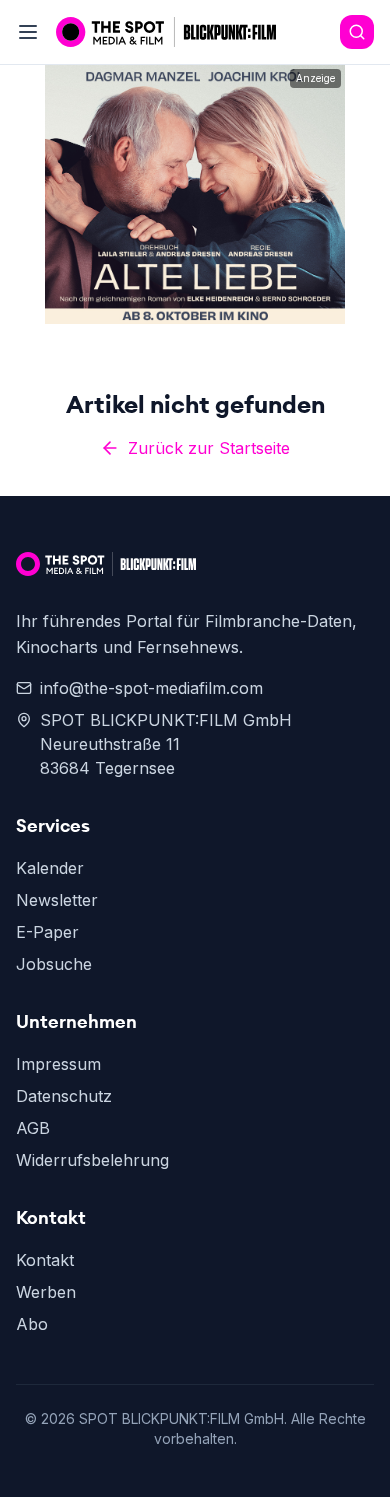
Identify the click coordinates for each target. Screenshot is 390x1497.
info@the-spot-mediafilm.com (151, 688)
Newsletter (57, 900)
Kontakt (45, 1260)
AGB (33, 1128)
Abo (32, 1324)
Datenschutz (64, 1096)
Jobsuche (54, 964)
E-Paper (47, 932)
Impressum (58, 1064)
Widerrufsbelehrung (92, 1160)
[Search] (357, 32)
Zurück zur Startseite (209, 448)
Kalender (50, 868)
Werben (46, 1292)
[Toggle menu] (28, 32)
